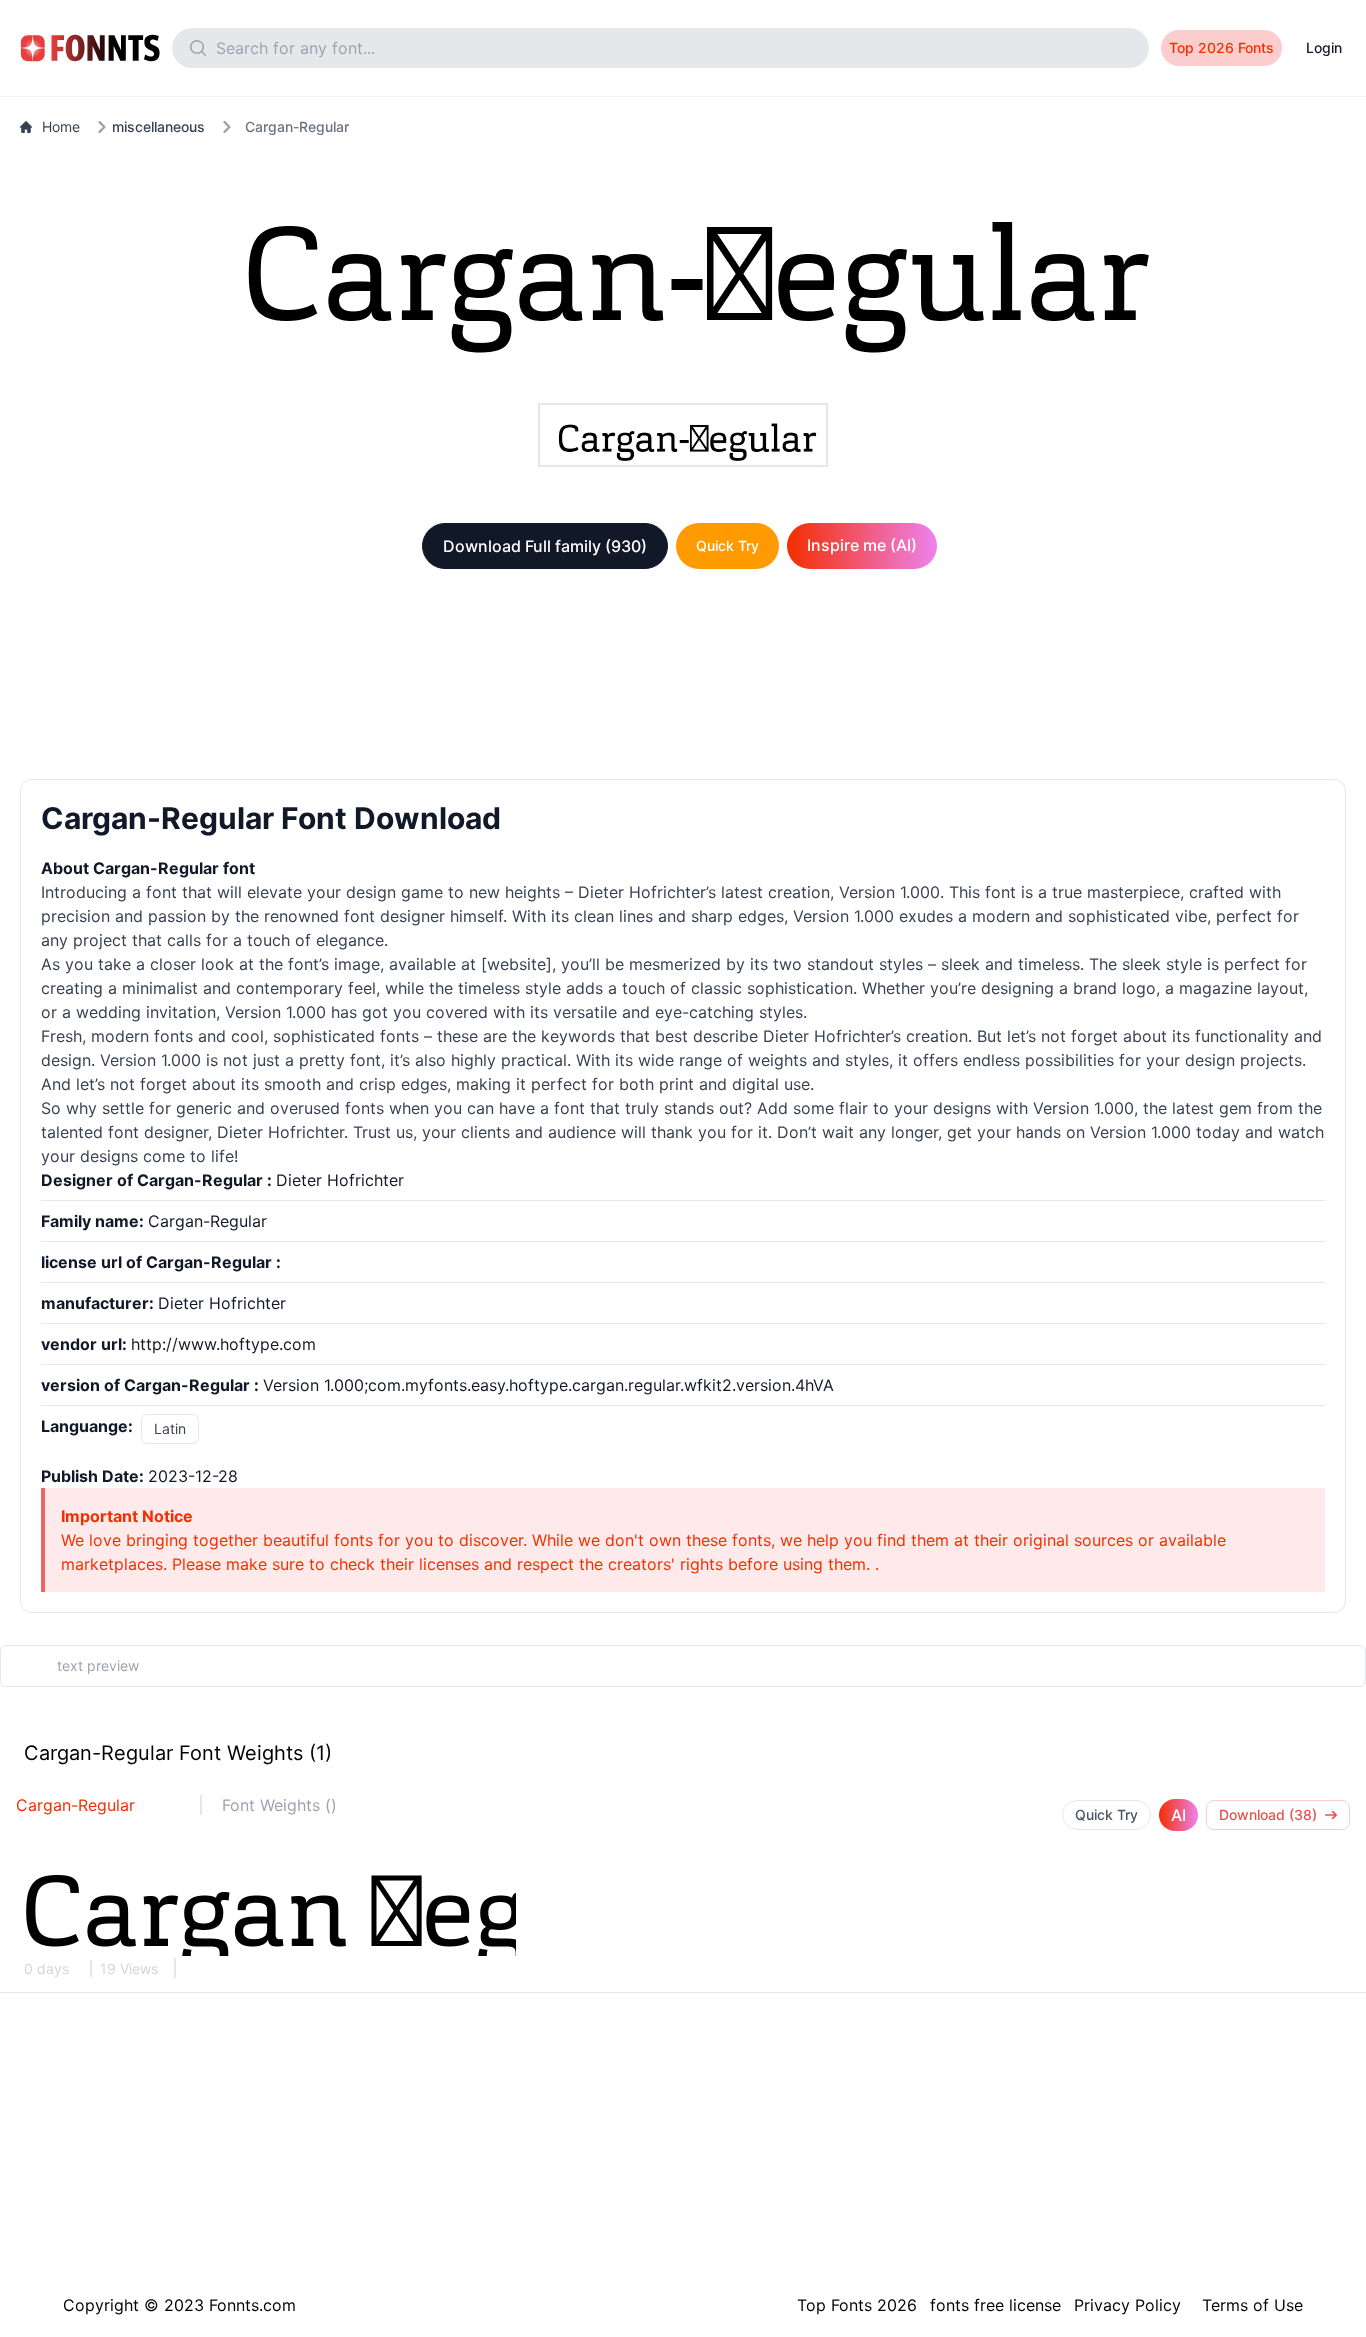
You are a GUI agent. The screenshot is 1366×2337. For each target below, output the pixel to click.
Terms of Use (1252, 2305)
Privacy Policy (1127, 2305)
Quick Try (727, 545)
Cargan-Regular (75, 1805)
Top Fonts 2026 (857, 2305)
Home (61, 126)
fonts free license (995, 2305)
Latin (170, 1428)
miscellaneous (158, 126)
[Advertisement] (683, 678)
